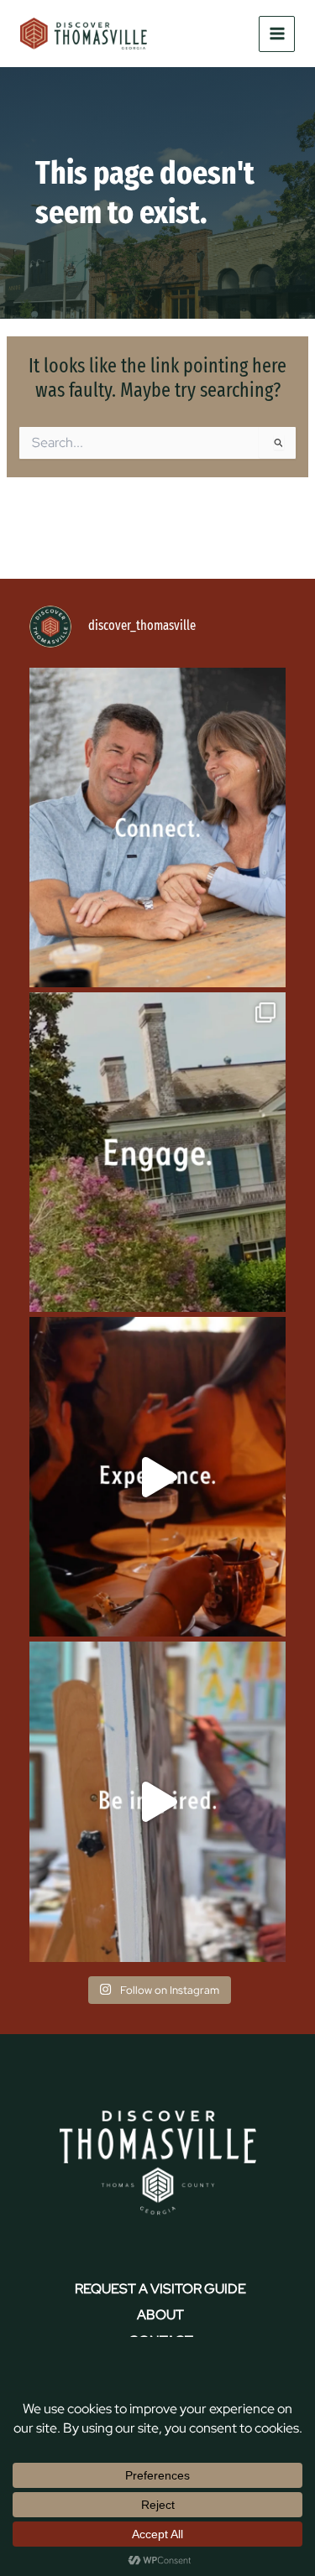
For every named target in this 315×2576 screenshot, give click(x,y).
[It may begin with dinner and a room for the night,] (157, 827)
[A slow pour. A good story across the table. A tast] (157, 1477)
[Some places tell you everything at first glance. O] (157, 1152)
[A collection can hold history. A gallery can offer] (157, 1801)
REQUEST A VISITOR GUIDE (160, 2289)
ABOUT (160, 2315)
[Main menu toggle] (277, 34)
